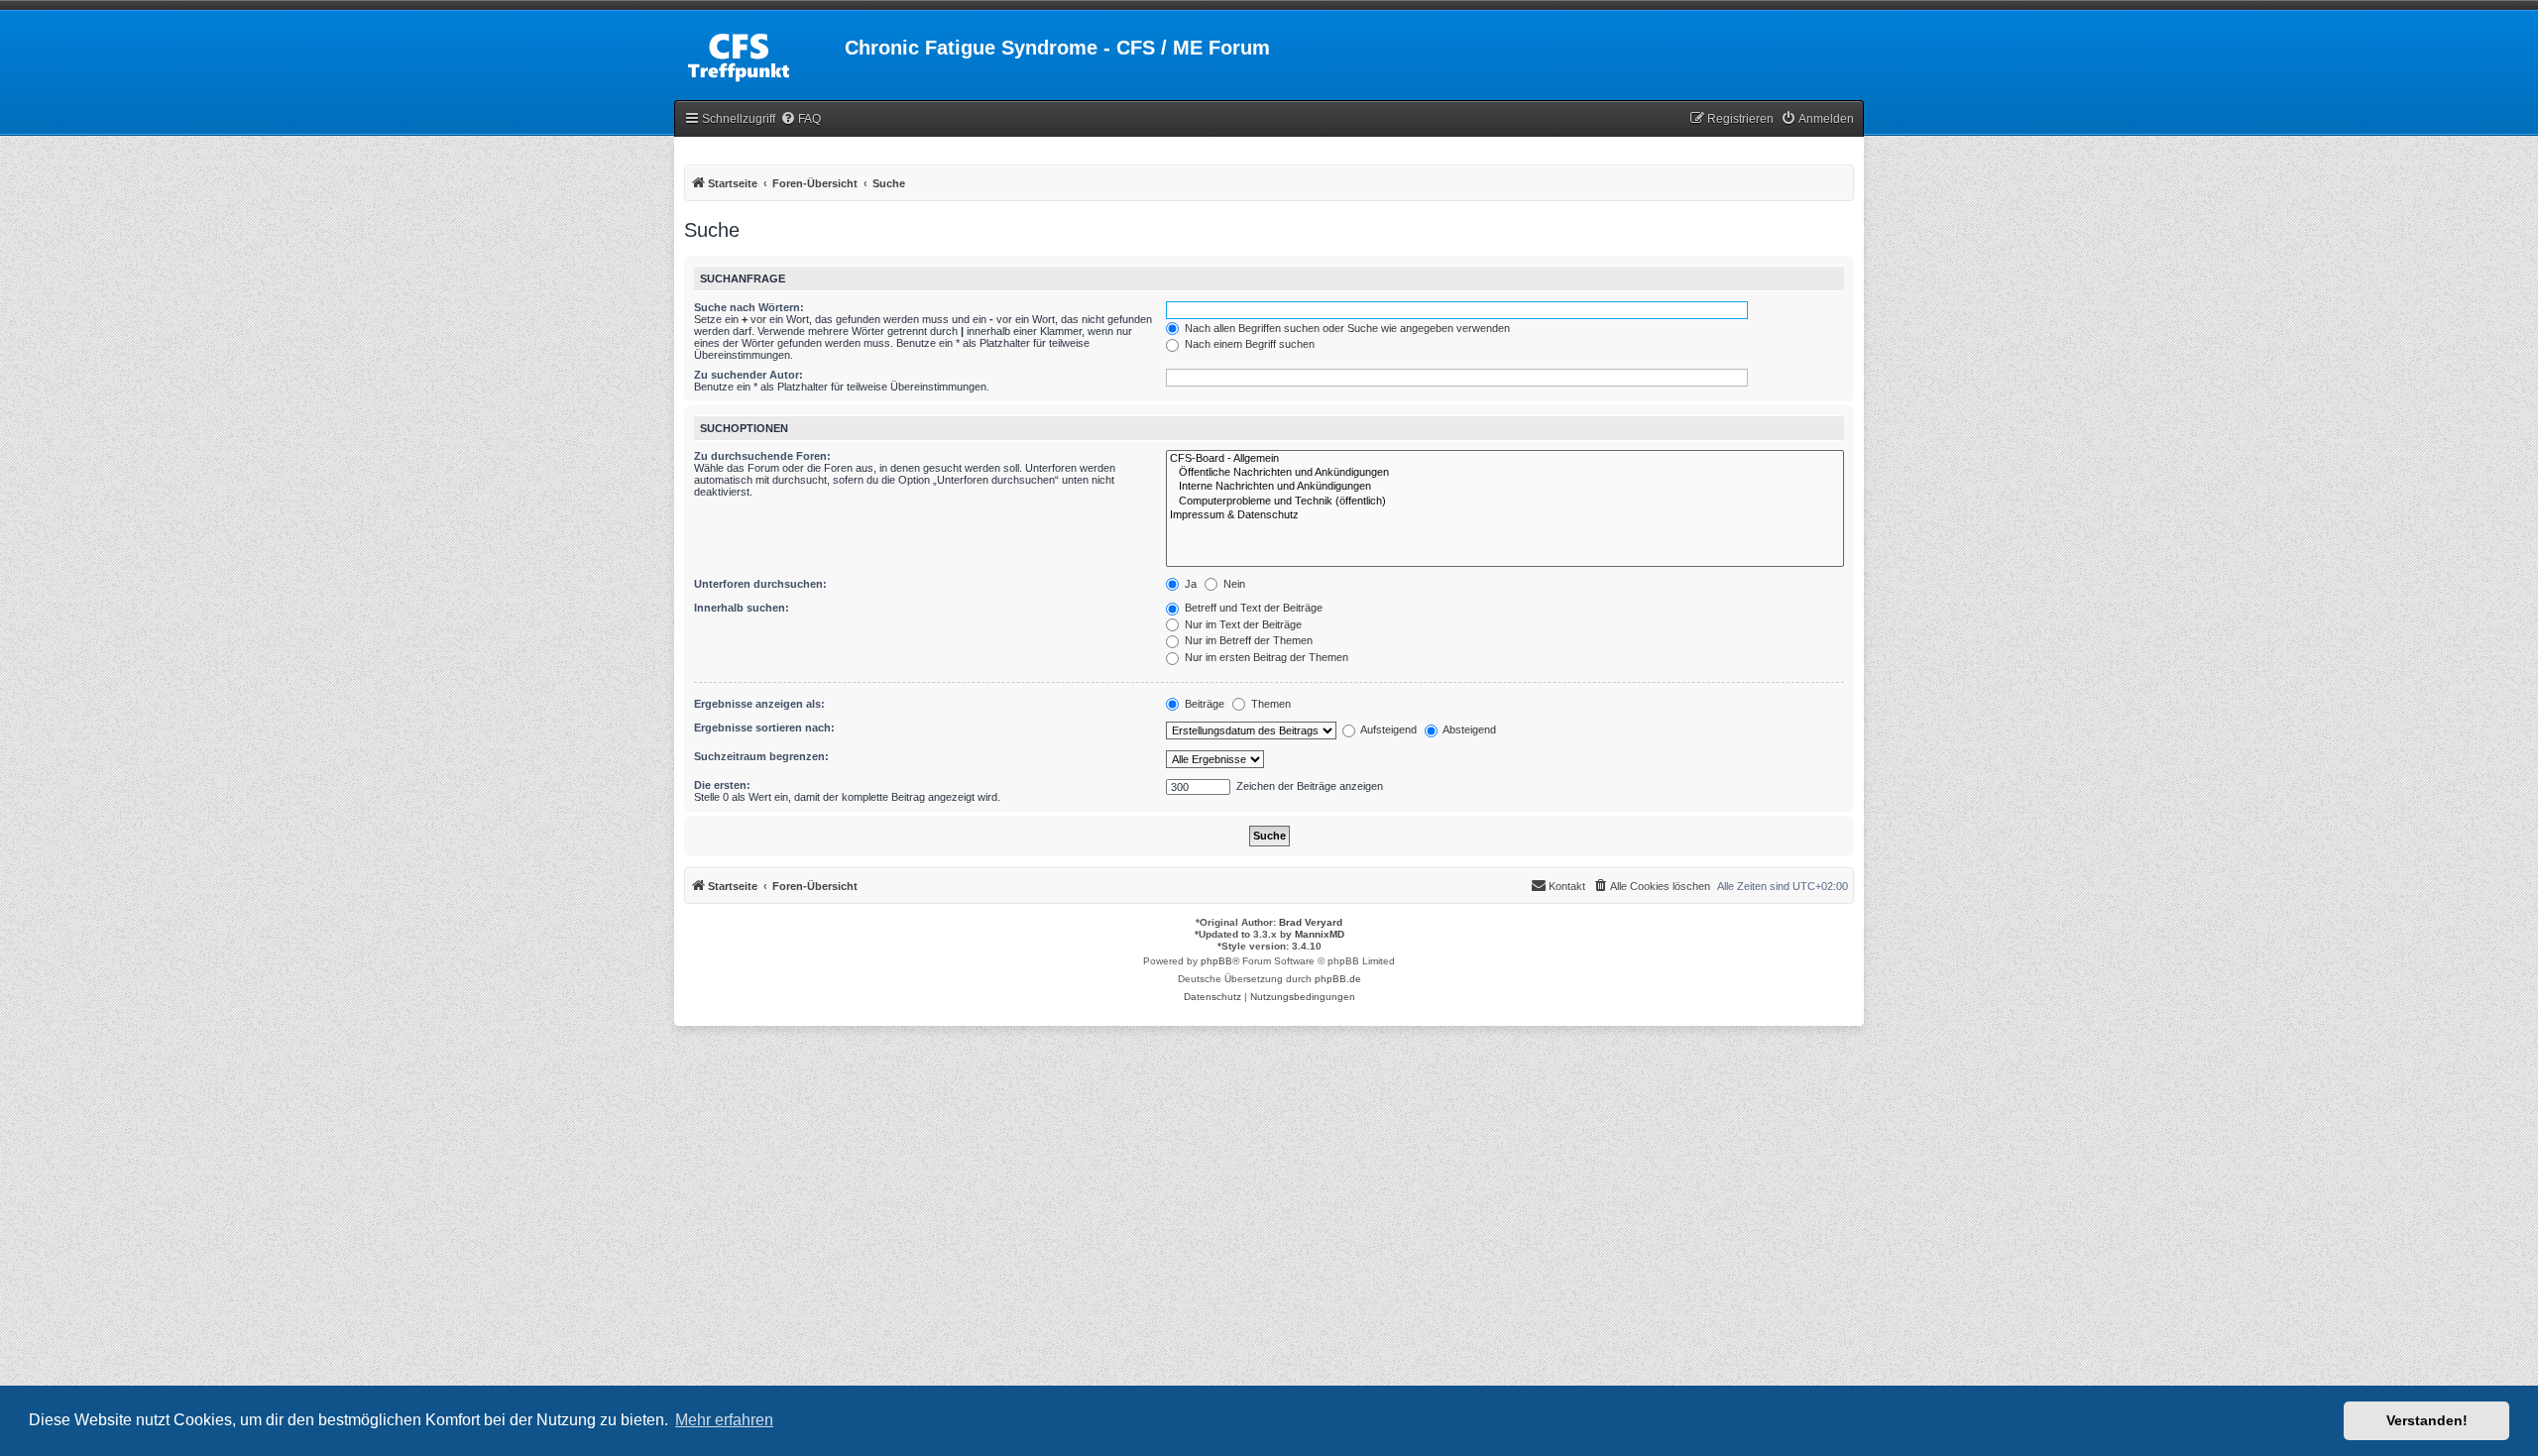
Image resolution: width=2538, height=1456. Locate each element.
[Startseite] (759, 54)
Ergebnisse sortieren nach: (764, 728)
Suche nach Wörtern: (749, 307)
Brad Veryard (1311, 922)
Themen (1269, 704)
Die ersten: (722, 785)
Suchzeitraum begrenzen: (761, 756)
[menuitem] (801, 119)
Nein (1233, 584)
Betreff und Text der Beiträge (1252, 608)
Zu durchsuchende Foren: (762, 456)
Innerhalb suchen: (742, 608)
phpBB (1216, 961)
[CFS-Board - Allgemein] (1505, 459)
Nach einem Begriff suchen (1248, 344)
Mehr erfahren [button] (724, 1420)
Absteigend (1468, 729)
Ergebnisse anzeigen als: (759, 704)
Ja (1189, 584)
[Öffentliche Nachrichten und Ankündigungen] (1505, 473)
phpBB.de (1338, 979)
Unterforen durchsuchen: (760, 584)
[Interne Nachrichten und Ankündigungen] (1505, 487)
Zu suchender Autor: (749, 375)
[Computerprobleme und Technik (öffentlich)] (1505, 502)
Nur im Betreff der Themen (1247, 640)
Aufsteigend (1387, 729)
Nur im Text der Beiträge (1242, 624)
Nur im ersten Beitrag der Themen (1265, 657)
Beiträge (1203, 704)
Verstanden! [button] (2427, 1420)
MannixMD (1320, 934)
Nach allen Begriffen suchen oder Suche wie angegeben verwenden (1346, 328)
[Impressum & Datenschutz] (1505, 515)
